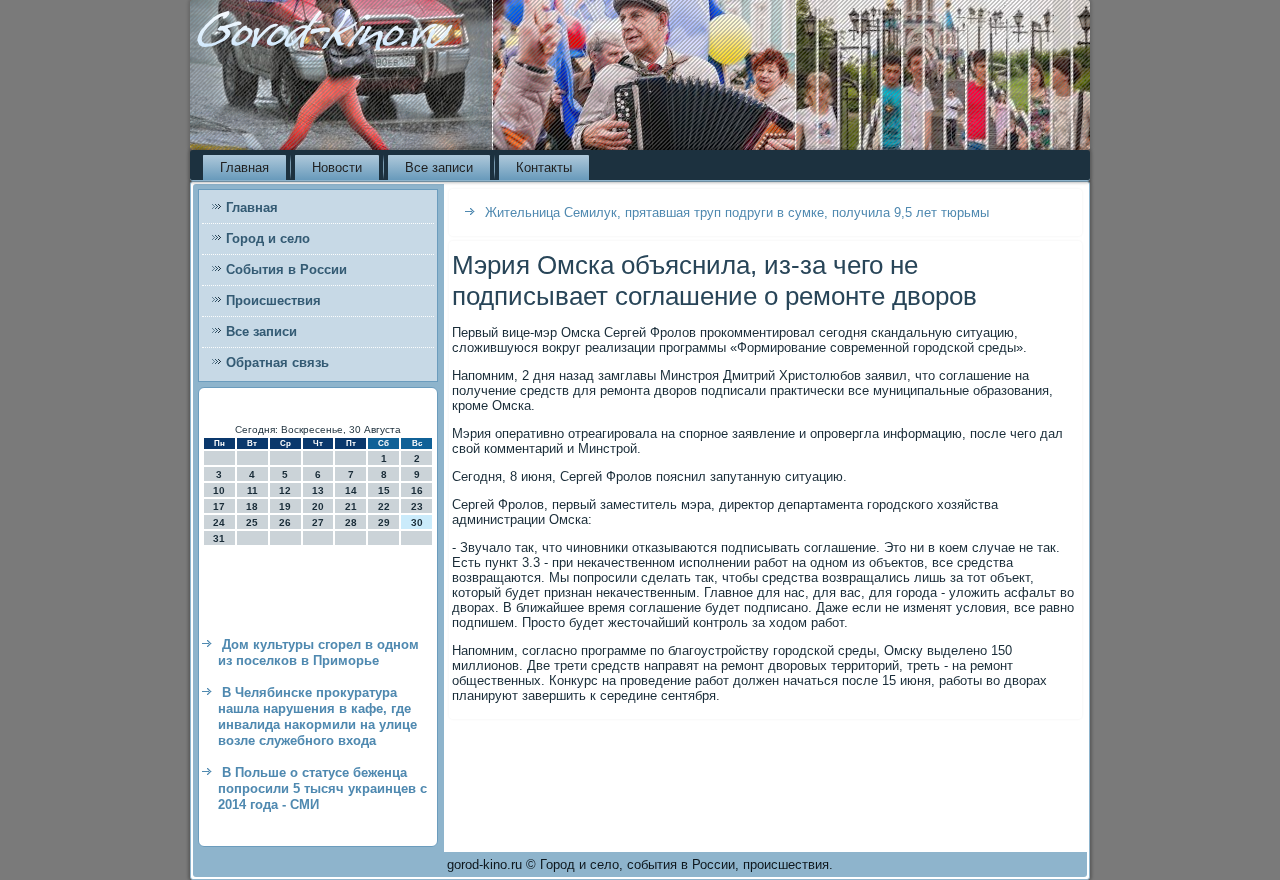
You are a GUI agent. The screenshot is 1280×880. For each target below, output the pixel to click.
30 (417, 522)
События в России (286, 269)
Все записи (439, 167)
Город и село (268, 238)
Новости (337, 167)
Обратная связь (277, 362)
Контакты (544, 167)
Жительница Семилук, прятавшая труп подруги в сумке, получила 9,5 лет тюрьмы (737, 212)
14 (351, 490)
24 (219, 522)
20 (318, 506)
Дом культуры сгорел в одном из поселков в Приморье (318, 652)
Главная (244, 167)
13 (318, 490)
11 (252, 490)
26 (285, 522)
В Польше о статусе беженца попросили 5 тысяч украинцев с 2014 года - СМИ (322, 789)
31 (219, 538)
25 (252, 522)
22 (384, 506)
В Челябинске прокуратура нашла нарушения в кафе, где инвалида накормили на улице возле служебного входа (317, 717)
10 (219, 490)
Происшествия (273, 300)
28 (351, 522)
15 (384, 490)
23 (417, 506)
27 (318, 522)
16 (417, 490)
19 (285, 506)
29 (384, 522)
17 (219, 506)
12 (285, 490)
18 (252, 506)
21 (351, 506)
